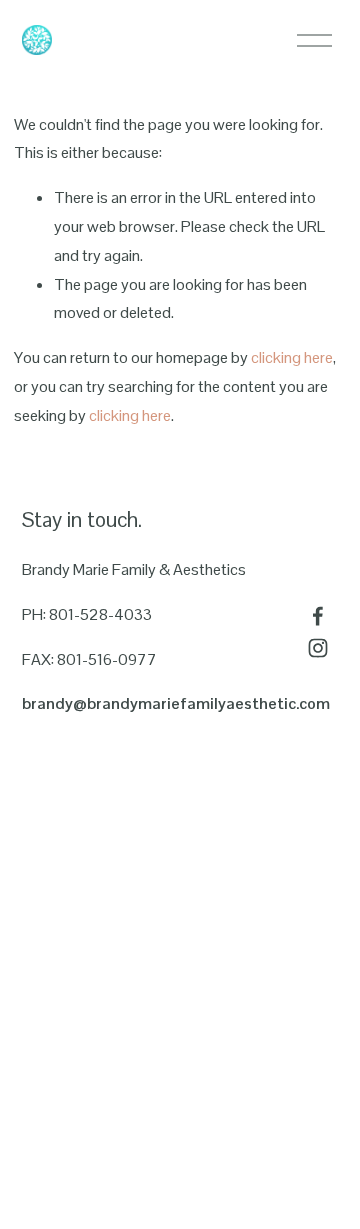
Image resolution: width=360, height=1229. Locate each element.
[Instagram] (318, 648)
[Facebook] (318, 616)
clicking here (292, 357)
